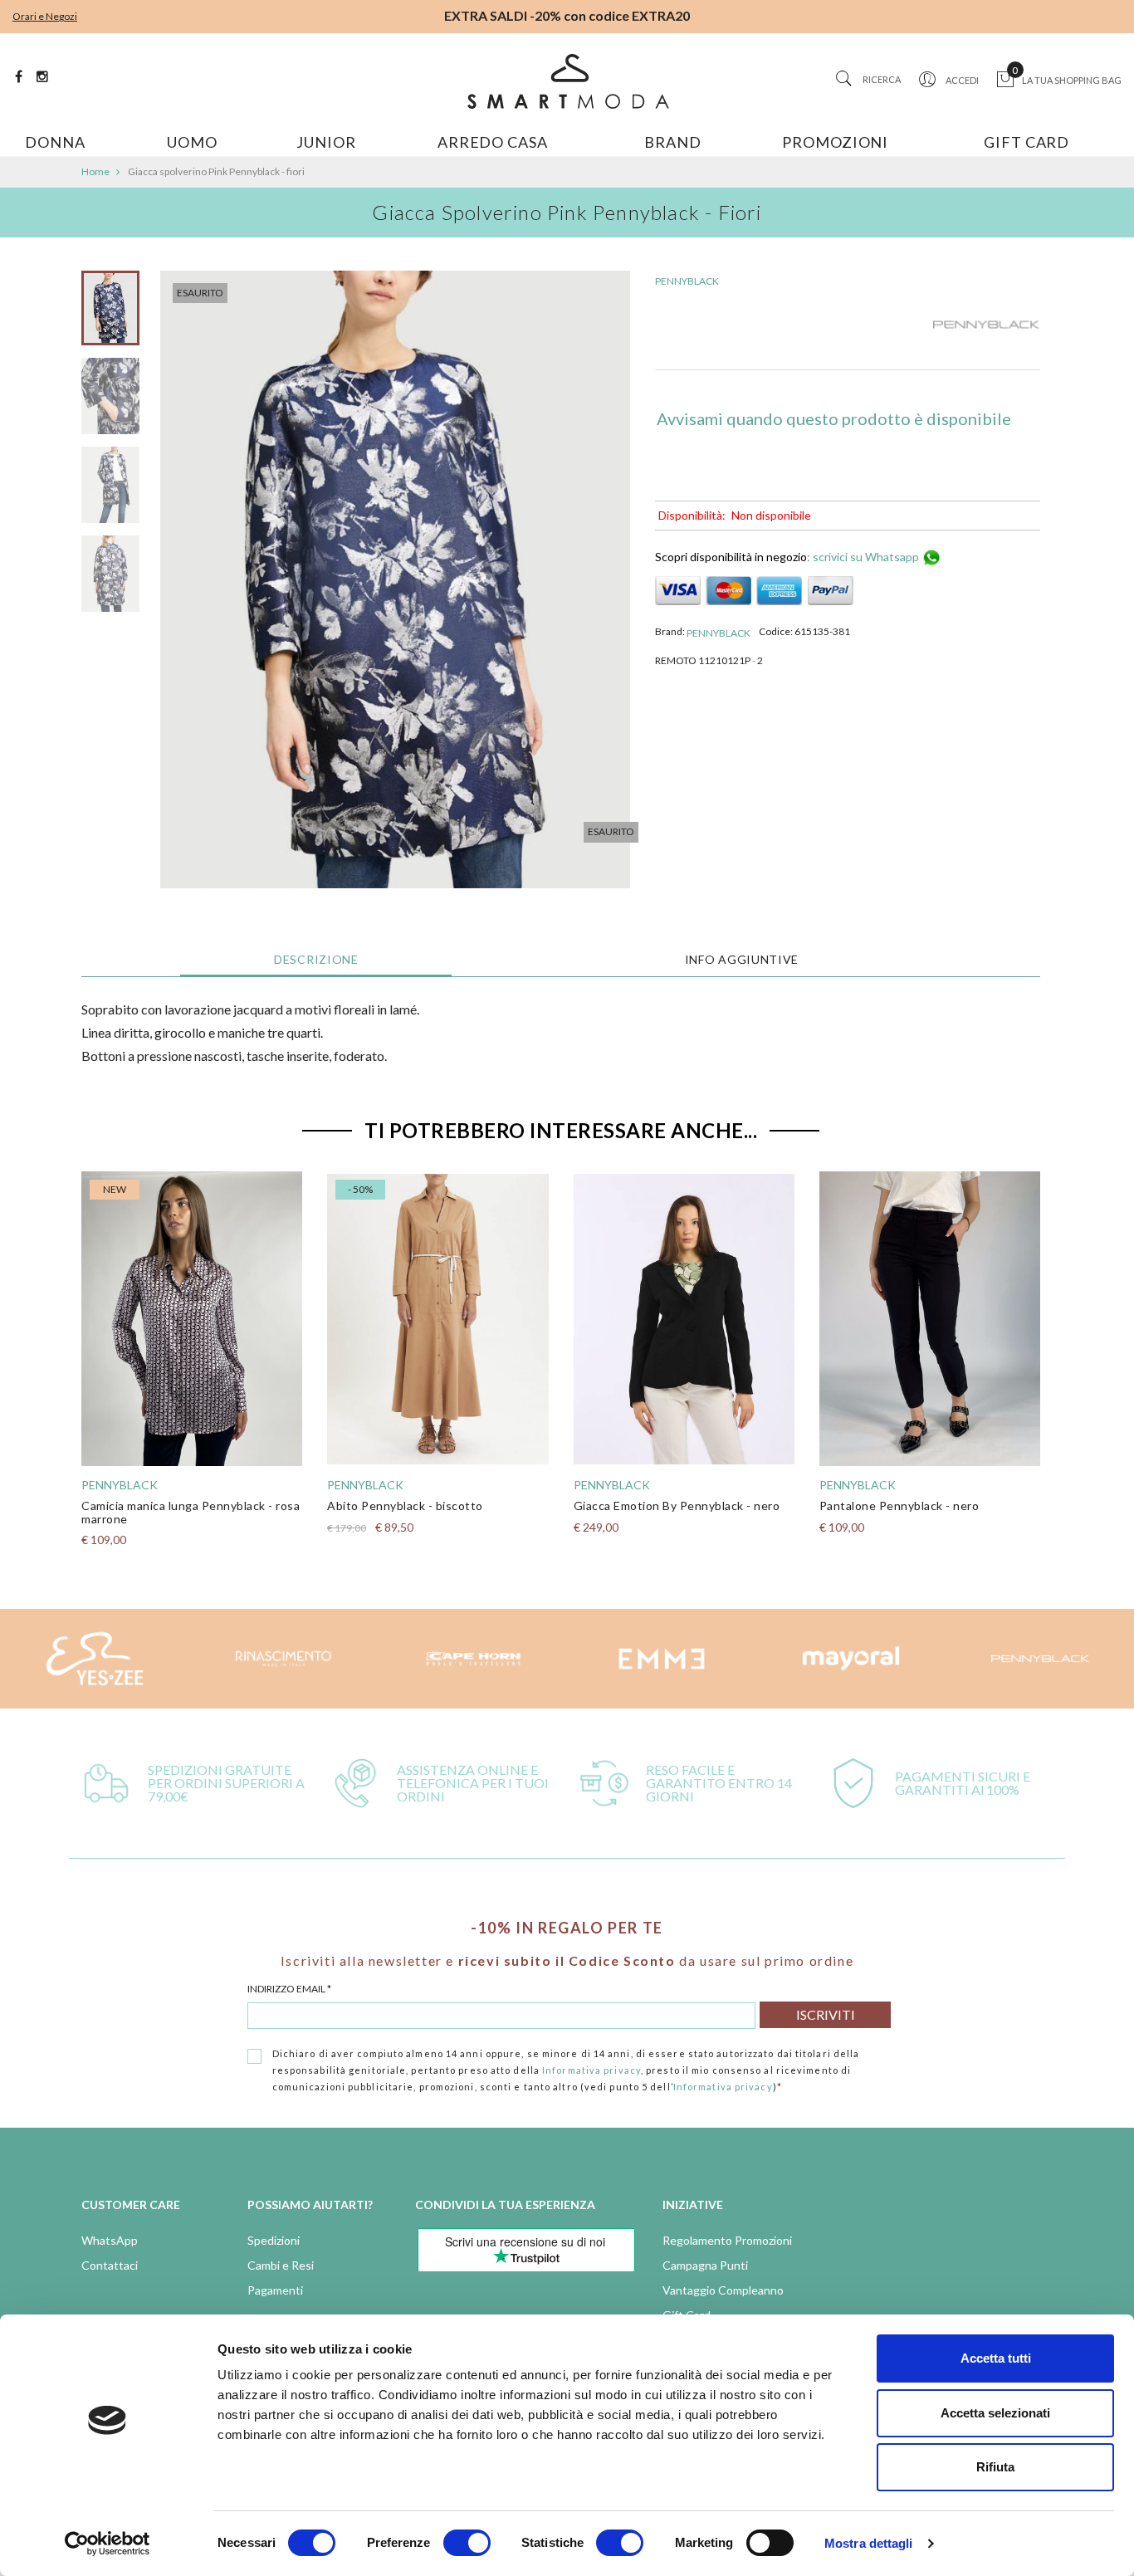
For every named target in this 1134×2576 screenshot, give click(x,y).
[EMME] (662, 1659)
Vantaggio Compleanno (723, 2290)
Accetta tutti (996, 2358)
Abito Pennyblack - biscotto (405, 1506)
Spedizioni (274, 2240)
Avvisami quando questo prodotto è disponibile (834, 418)
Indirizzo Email (289, 1989)
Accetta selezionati (995, 2413)
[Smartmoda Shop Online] (567, 81)
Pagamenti (275, 2290)
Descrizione (316, 959)
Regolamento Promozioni (727, 2240)
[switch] (467, 2543)
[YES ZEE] (95, 1659)
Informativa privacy (591, 2070)
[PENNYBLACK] (986, 325)
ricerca (882, 79)
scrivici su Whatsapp (867, 557)
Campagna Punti (705, 2265)
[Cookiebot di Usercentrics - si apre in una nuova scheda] (108, 2544)
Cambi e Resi (281, 2265)
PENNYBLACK (687, 281)
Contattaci (110, 2265)
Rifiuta (995, 2467)
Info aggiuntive (742, 959)
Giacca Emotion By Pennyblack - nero (677, 1506)
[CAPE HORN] (473, 1659)
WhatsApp (110, 2240)
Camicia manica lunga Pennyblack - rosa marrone (191, 1512)
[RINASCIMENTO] (284, 1659)
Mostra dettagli (869, 2543)
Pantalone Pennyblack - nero (899, 1506)
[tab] (316, 960)
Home (95, 171)
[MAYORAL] (851, 1659)
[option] (110, 314)
